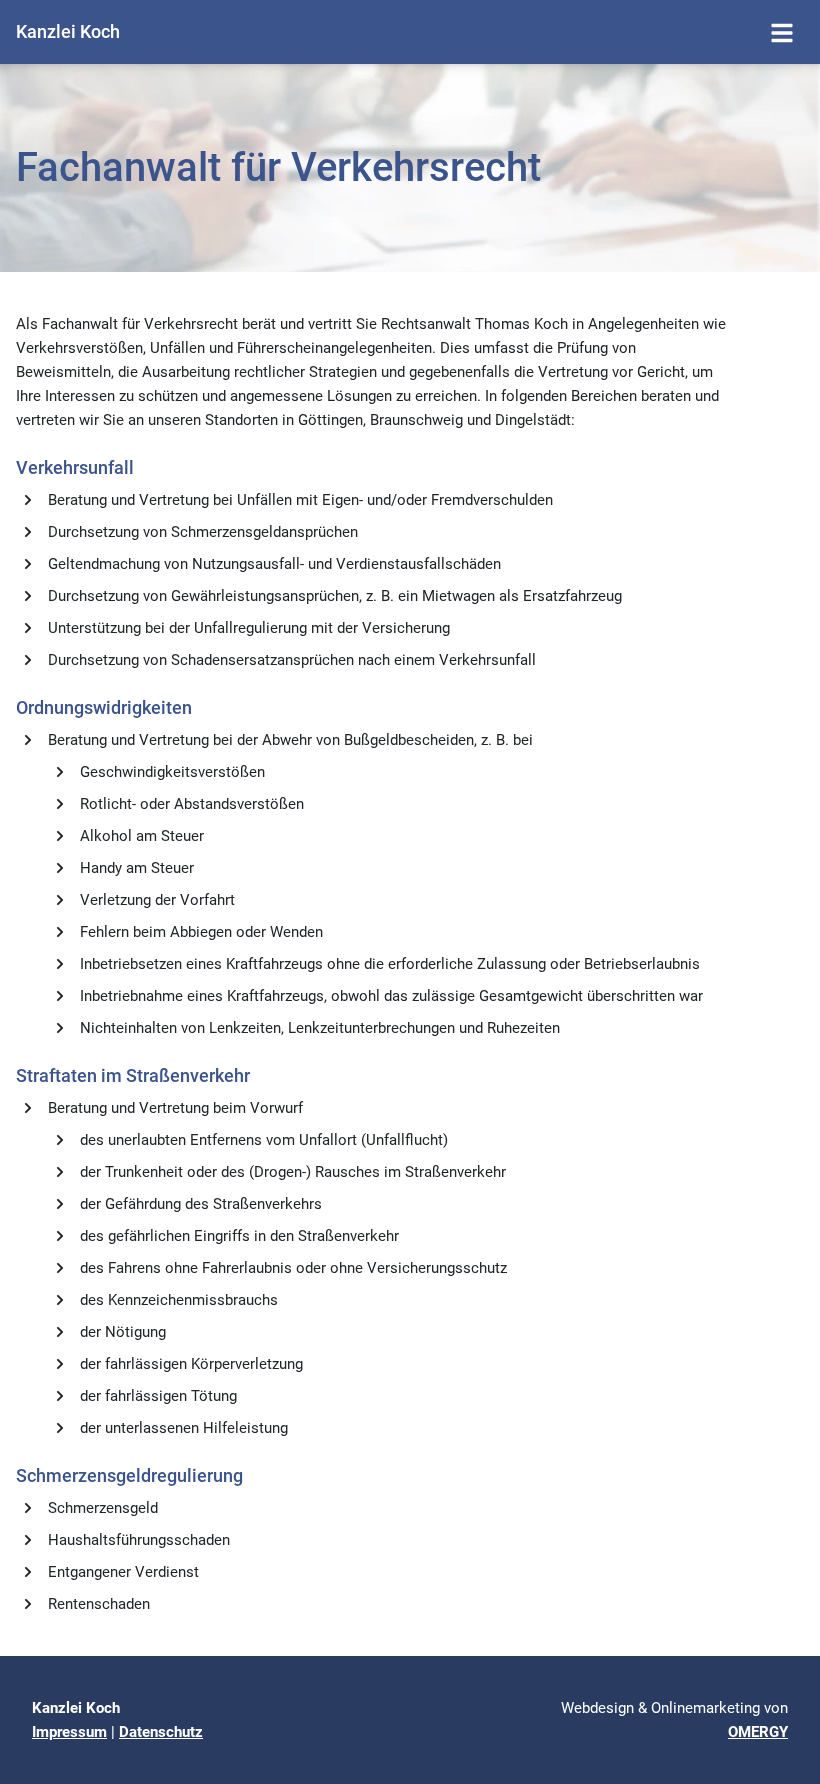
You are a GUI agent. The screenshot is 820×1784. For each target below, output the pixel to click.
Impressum (69, 1732)
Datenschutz (161, 1732)
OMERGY (758, 1732)
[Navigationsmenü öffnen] (782, 32)
